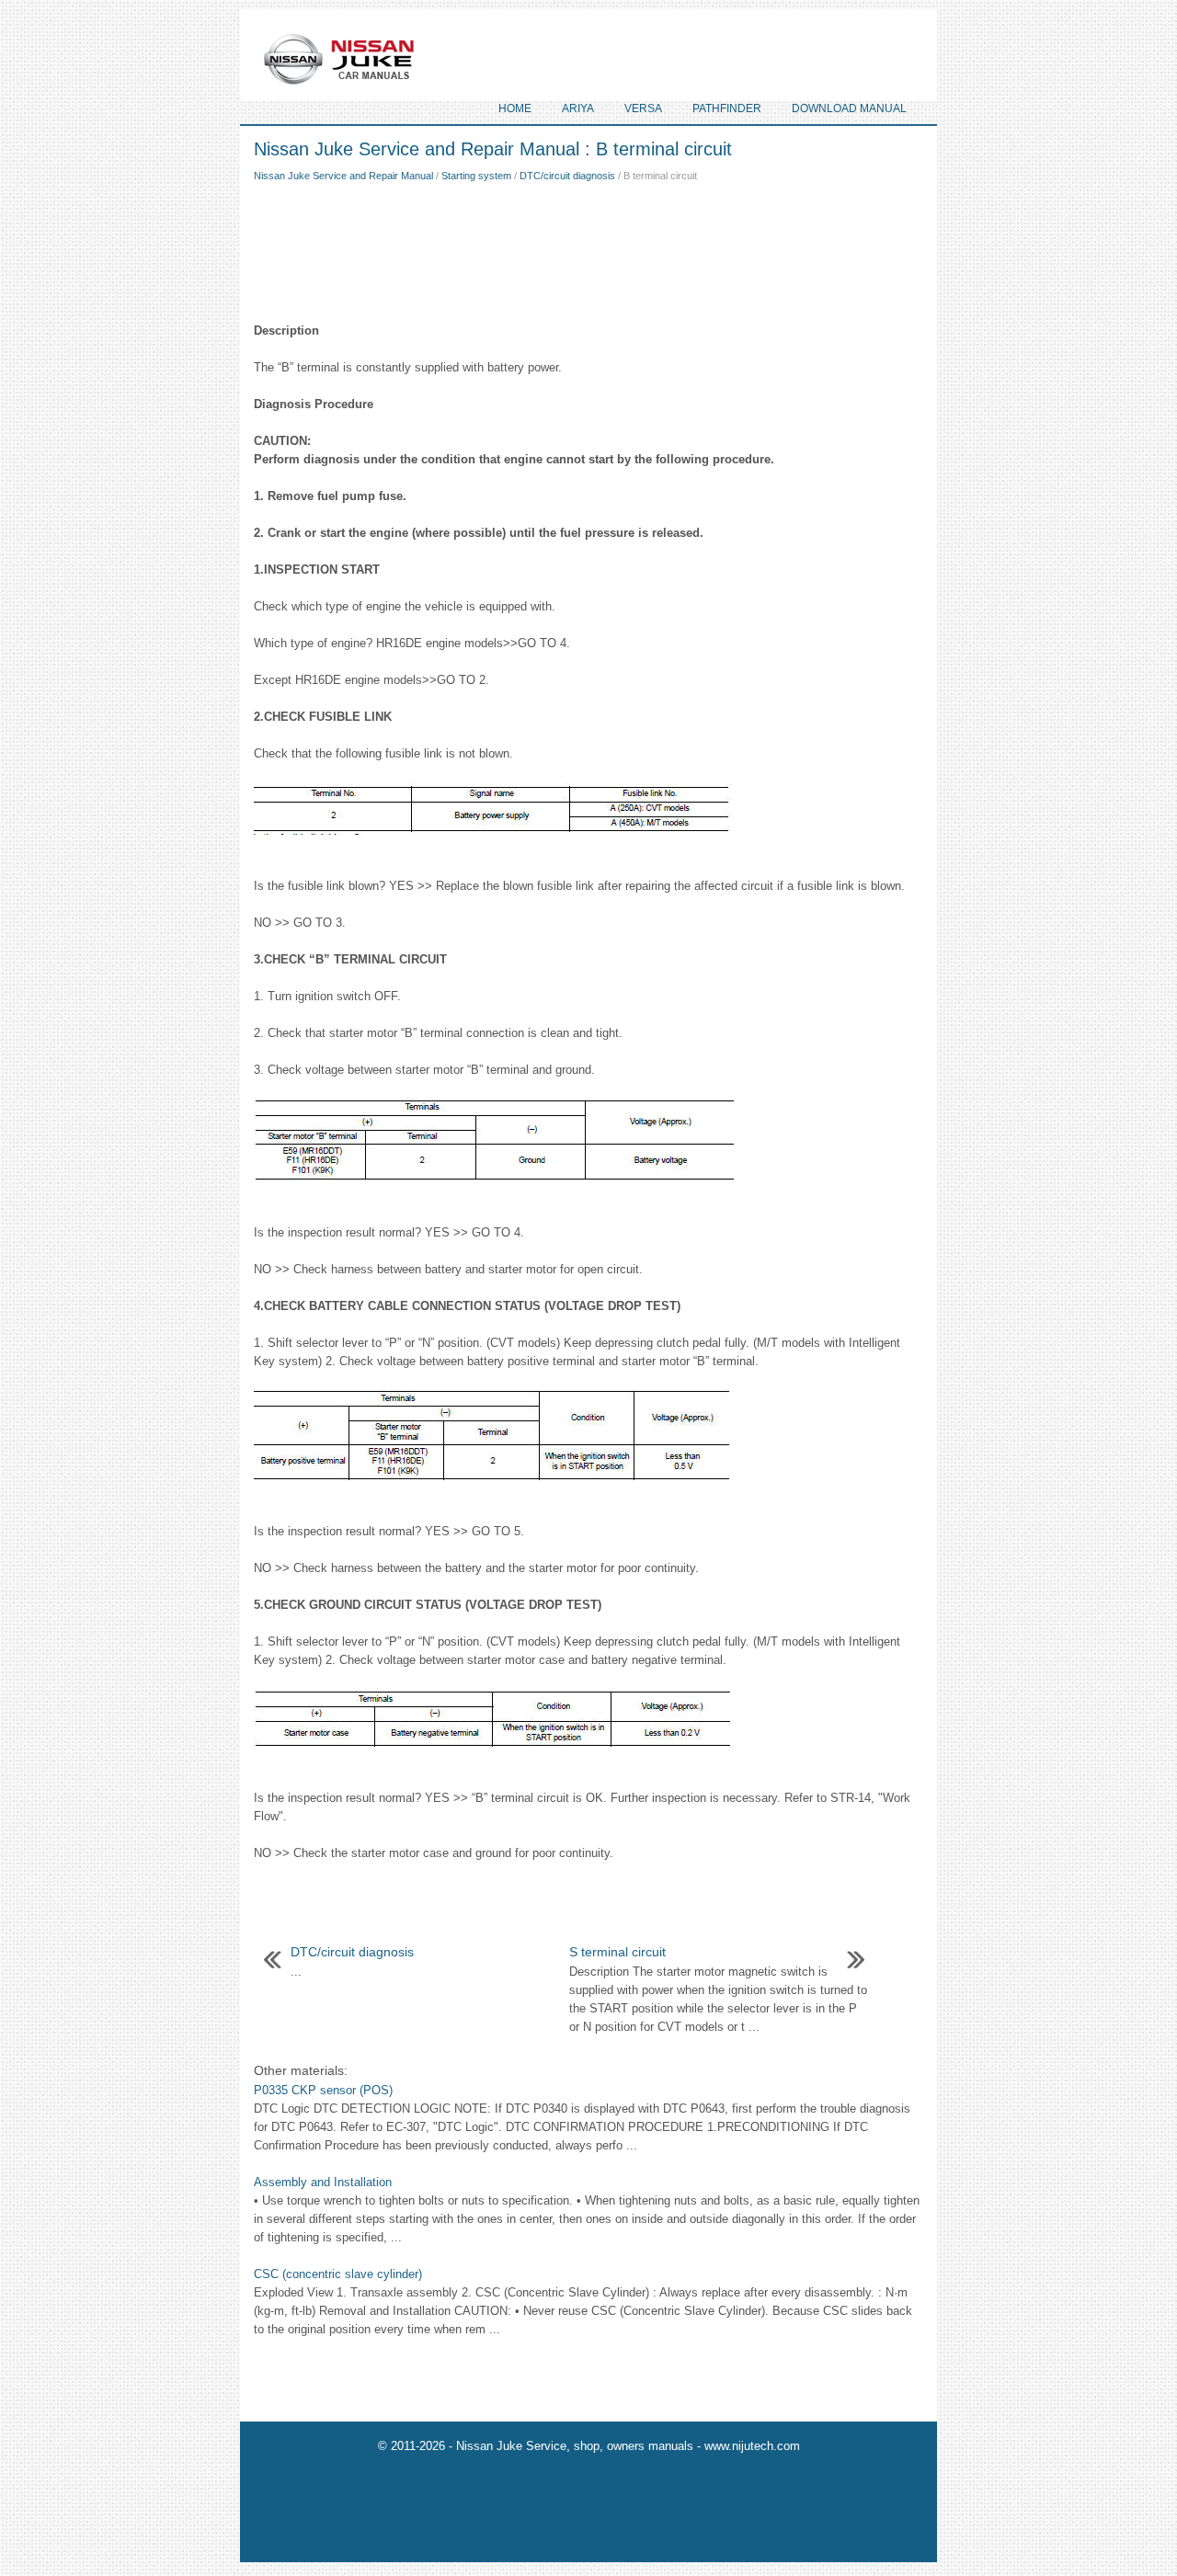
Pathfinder (727, 108)
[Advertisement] (588, 248)
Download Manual (849, 108)
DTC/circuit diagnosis (567, 176)
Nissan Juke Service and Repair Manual (343, 176)
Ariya (578, 108)
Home (515, 108)
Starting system (476, 176)
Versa (643, 108)
